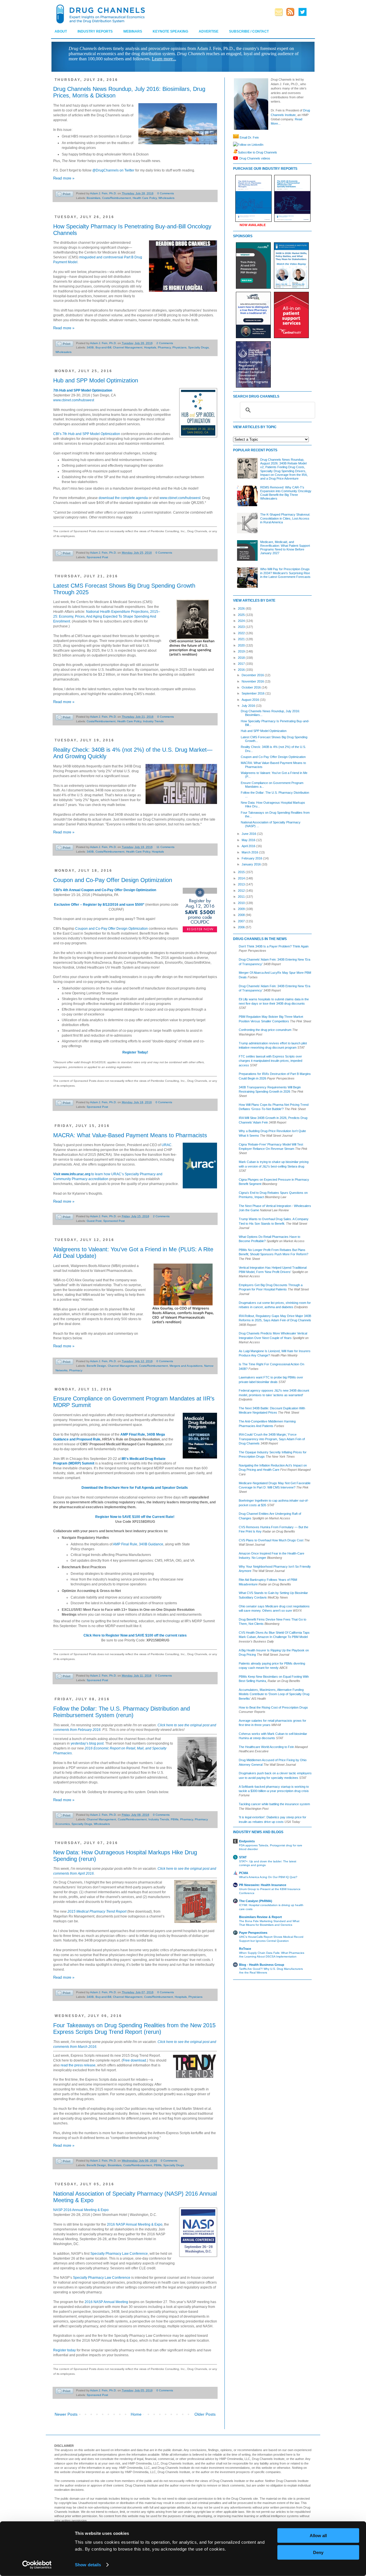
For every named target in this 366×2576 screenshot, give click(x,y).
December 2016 (253, 675)
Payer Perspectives (253, 1933)
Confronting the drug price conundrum (265, 1030)
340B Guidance (151, 1544)
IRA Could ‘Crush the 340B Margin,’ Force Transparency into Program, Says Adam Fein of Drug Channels (272, 1439)
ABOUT (61, 31)
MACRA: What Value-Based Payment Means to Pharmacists (130, 1135)
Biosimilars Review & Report (260, 1917)
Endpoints (247, 1841)
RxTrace (245, 1949)
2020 (242, 645)
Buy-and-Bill (103, 347)
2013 (242, 884)
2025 (242, 615)
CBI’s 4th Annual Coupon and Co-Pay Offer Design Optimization (105, 890)
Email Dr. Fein (249, 137)
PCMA (244, 1873)
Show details (88, 2565)
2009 (242, 909)
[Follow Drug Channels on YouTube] (236, 158)
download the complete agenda (123, 498)
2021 (242, 639)
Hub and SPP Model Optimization (96, 380)
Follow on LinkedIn (250, 145)
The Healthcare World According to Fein (266, 1747)
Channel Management (128, 347)
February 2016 (252, 858)
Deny (318, 2552)
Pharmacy (164, 347)
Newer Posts (66, 2414)
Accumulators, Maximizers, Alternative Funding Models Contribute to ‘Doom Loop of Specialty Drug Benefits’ (274, 1694)
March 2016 (250, 852)
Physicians (179, 347)
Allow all (318, 2536)
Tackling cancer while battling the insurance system (274, 1804)
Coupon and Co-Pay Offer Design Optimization (113, 880)
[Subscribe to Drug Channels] (235, 152)
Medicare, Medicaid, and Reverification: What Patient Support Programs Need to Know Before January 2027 (285, 548)
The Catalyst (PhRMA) (256, 1901)
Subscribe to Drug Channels (257, 152)
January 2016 (252, 864)
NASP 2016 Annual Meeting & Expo (81, 2210)
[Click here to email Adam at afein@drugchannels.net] (236, 137)
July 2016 (249, 706)
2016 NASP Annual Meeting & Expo (135, 2224)
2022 (242, 633)
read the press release (78, 2065)
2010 (242, 903)
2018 (242, 658)
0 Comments (166, 193)
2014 (242, 878)
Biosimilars (94, 198)
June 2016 (249, 834)
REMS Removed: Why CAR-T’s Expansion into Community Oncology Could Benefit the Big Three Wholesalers (286, 493)
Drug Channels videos (255, 158)
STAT (243, 1857)
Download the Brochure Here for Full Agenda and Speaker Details (135, 1488)
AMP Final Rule (133, 1434)
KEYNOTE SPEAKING (170, 31)
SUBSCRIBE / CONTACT (249, 31)
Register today (64, 2350)
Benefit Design (96, 1366)
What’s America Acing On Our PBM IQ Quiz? (268, 1877)
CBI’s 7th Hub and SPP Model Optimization (87, 434)
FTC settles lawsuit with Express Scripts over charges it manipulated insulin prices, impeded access (270, 1061)
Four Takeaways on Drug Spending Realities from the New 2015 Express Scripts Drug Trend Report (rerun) (134, 2029)
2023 (242, 627)
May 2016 (249, 840)
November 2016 (253, 681)
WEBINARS (133, 31)
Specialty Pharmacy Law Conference (119, 2254)
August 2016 (251, 700)
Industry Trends (153, 721)
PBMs (175, 1819)
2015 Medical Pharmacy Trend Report (97, 1911)
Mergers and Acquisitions (186, 1366)
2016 (242, 670)
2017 (242, 664)
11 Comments (165, 847)
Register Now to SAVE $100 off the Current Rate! (135, 1517)
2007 (242, 921)
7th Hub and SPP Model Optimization (83, 390)
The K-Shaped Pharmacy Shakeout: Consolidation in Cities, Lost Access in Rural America (285, 518)
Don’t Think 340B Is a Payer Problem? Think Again (274, 946)
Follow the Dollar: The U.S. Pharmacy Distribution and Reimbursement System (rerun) (122, 1712)
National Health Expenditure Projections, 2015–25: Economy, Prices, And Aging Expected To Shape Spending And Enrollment (107, 616)
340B (90, 347)
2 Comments (165, 343)
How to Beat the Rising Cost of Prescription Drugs (273, 1707)
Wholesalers (166, 198)
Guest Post (94, 1221)
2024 (242, 621)
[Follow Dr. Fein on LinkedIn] (235, 145)
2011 (242, 897)
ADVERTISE (209, 31)
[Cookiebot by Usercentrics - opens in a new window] (37, 2565)
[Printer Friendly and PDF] (64, 195)
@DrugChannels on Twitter (113, 170)
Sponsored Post (97, 557)
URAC (167, 1145)
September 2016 (253, 693)
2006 (242, 927)
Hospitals (150, 347)
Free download (134, 2060)
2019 (242, 651)
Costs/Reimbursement (117, 198)
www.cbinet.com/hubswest (74, 400)
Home (136, 2414)
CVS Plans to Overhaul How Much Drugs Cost (271, 1540)
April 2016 (249, 846)
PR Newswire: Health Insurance (263, 1885)
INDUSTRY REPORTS (95, 31)
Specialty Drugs (198, 347)
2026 (242, 608)
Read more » (64, 178)
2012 (242, 891)
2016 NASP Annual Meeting (106, 2302)
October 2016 (252, 687)
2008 (242, 915)
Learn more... (164, 59)
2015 (242, 872)
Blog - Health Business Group (262, 1965)
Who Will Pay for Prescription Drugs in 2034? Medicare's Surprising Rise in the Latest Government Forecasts (285, 573)
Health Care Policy (145, 198)
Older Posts (205, 2414)
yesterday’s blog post (87, 1743)
